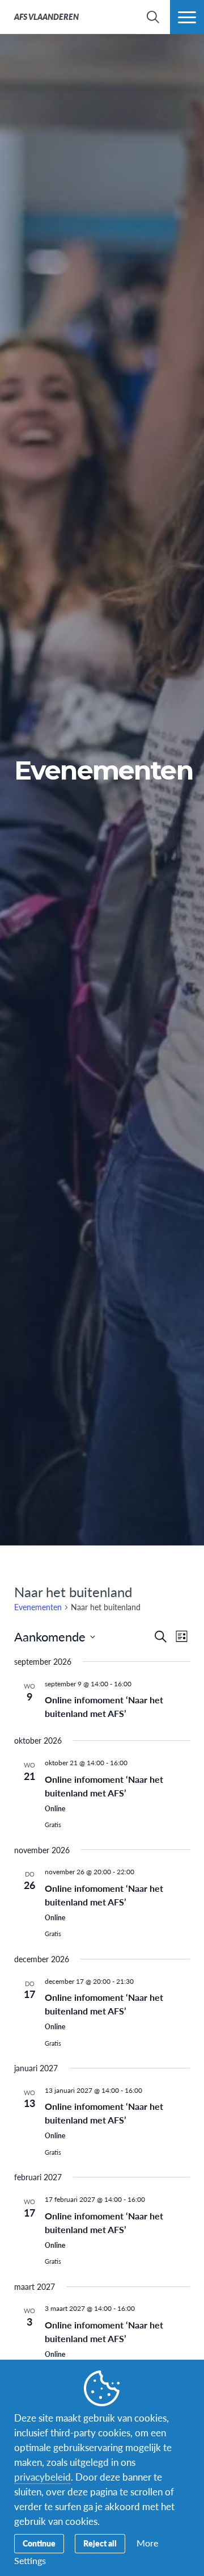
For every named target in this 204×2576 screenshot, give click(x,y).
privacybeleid (42, 2477)
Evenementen (38, 1607)
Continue (39, 2543)
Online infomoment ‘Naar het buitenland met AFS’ (104, 1706)
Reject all (100, 2543)
